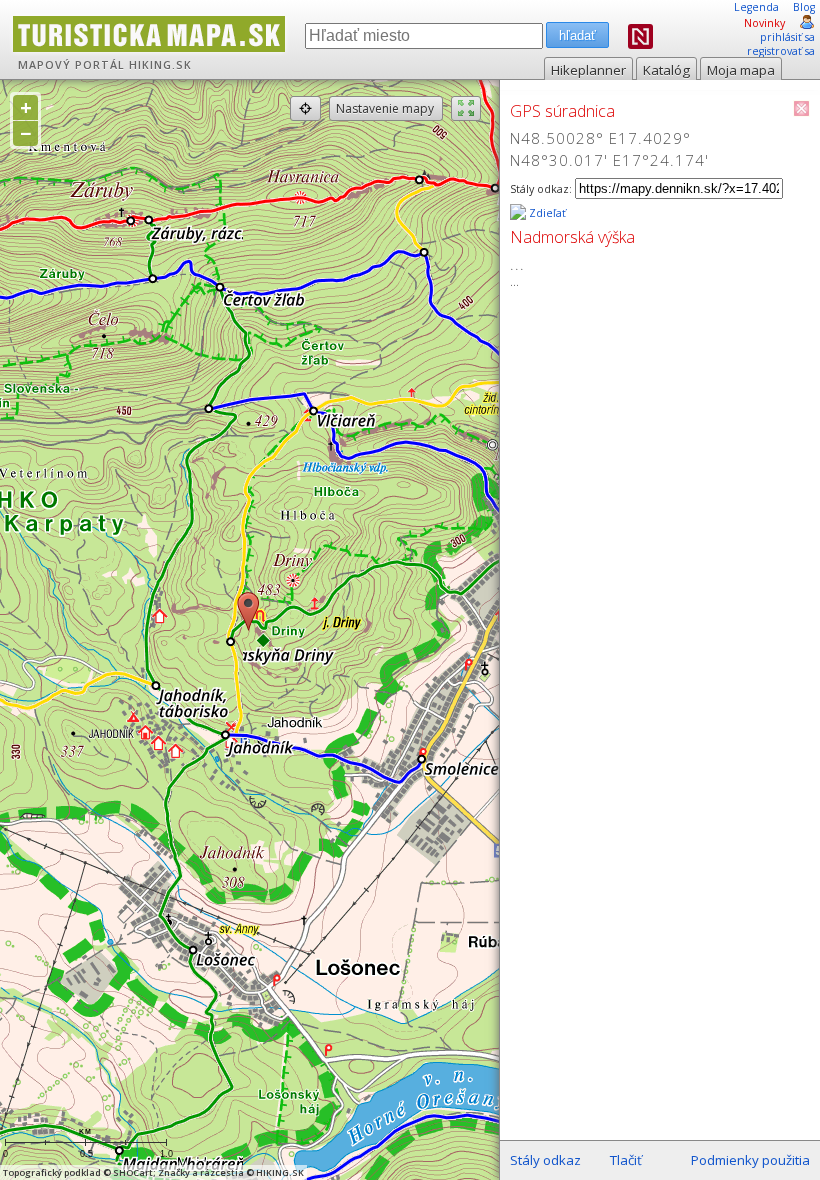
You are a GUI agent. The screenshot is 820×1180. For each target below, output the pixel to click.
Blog (804, 7)
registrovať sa (781, 51)
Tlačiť (626, 1160)
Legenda (756, 7)
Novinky (764, 23)
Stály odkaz (545, 1160)
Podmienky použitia (750, 1160)
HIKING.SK (160, 65)
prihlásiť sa (787, 37)
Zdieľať (546, 213)
